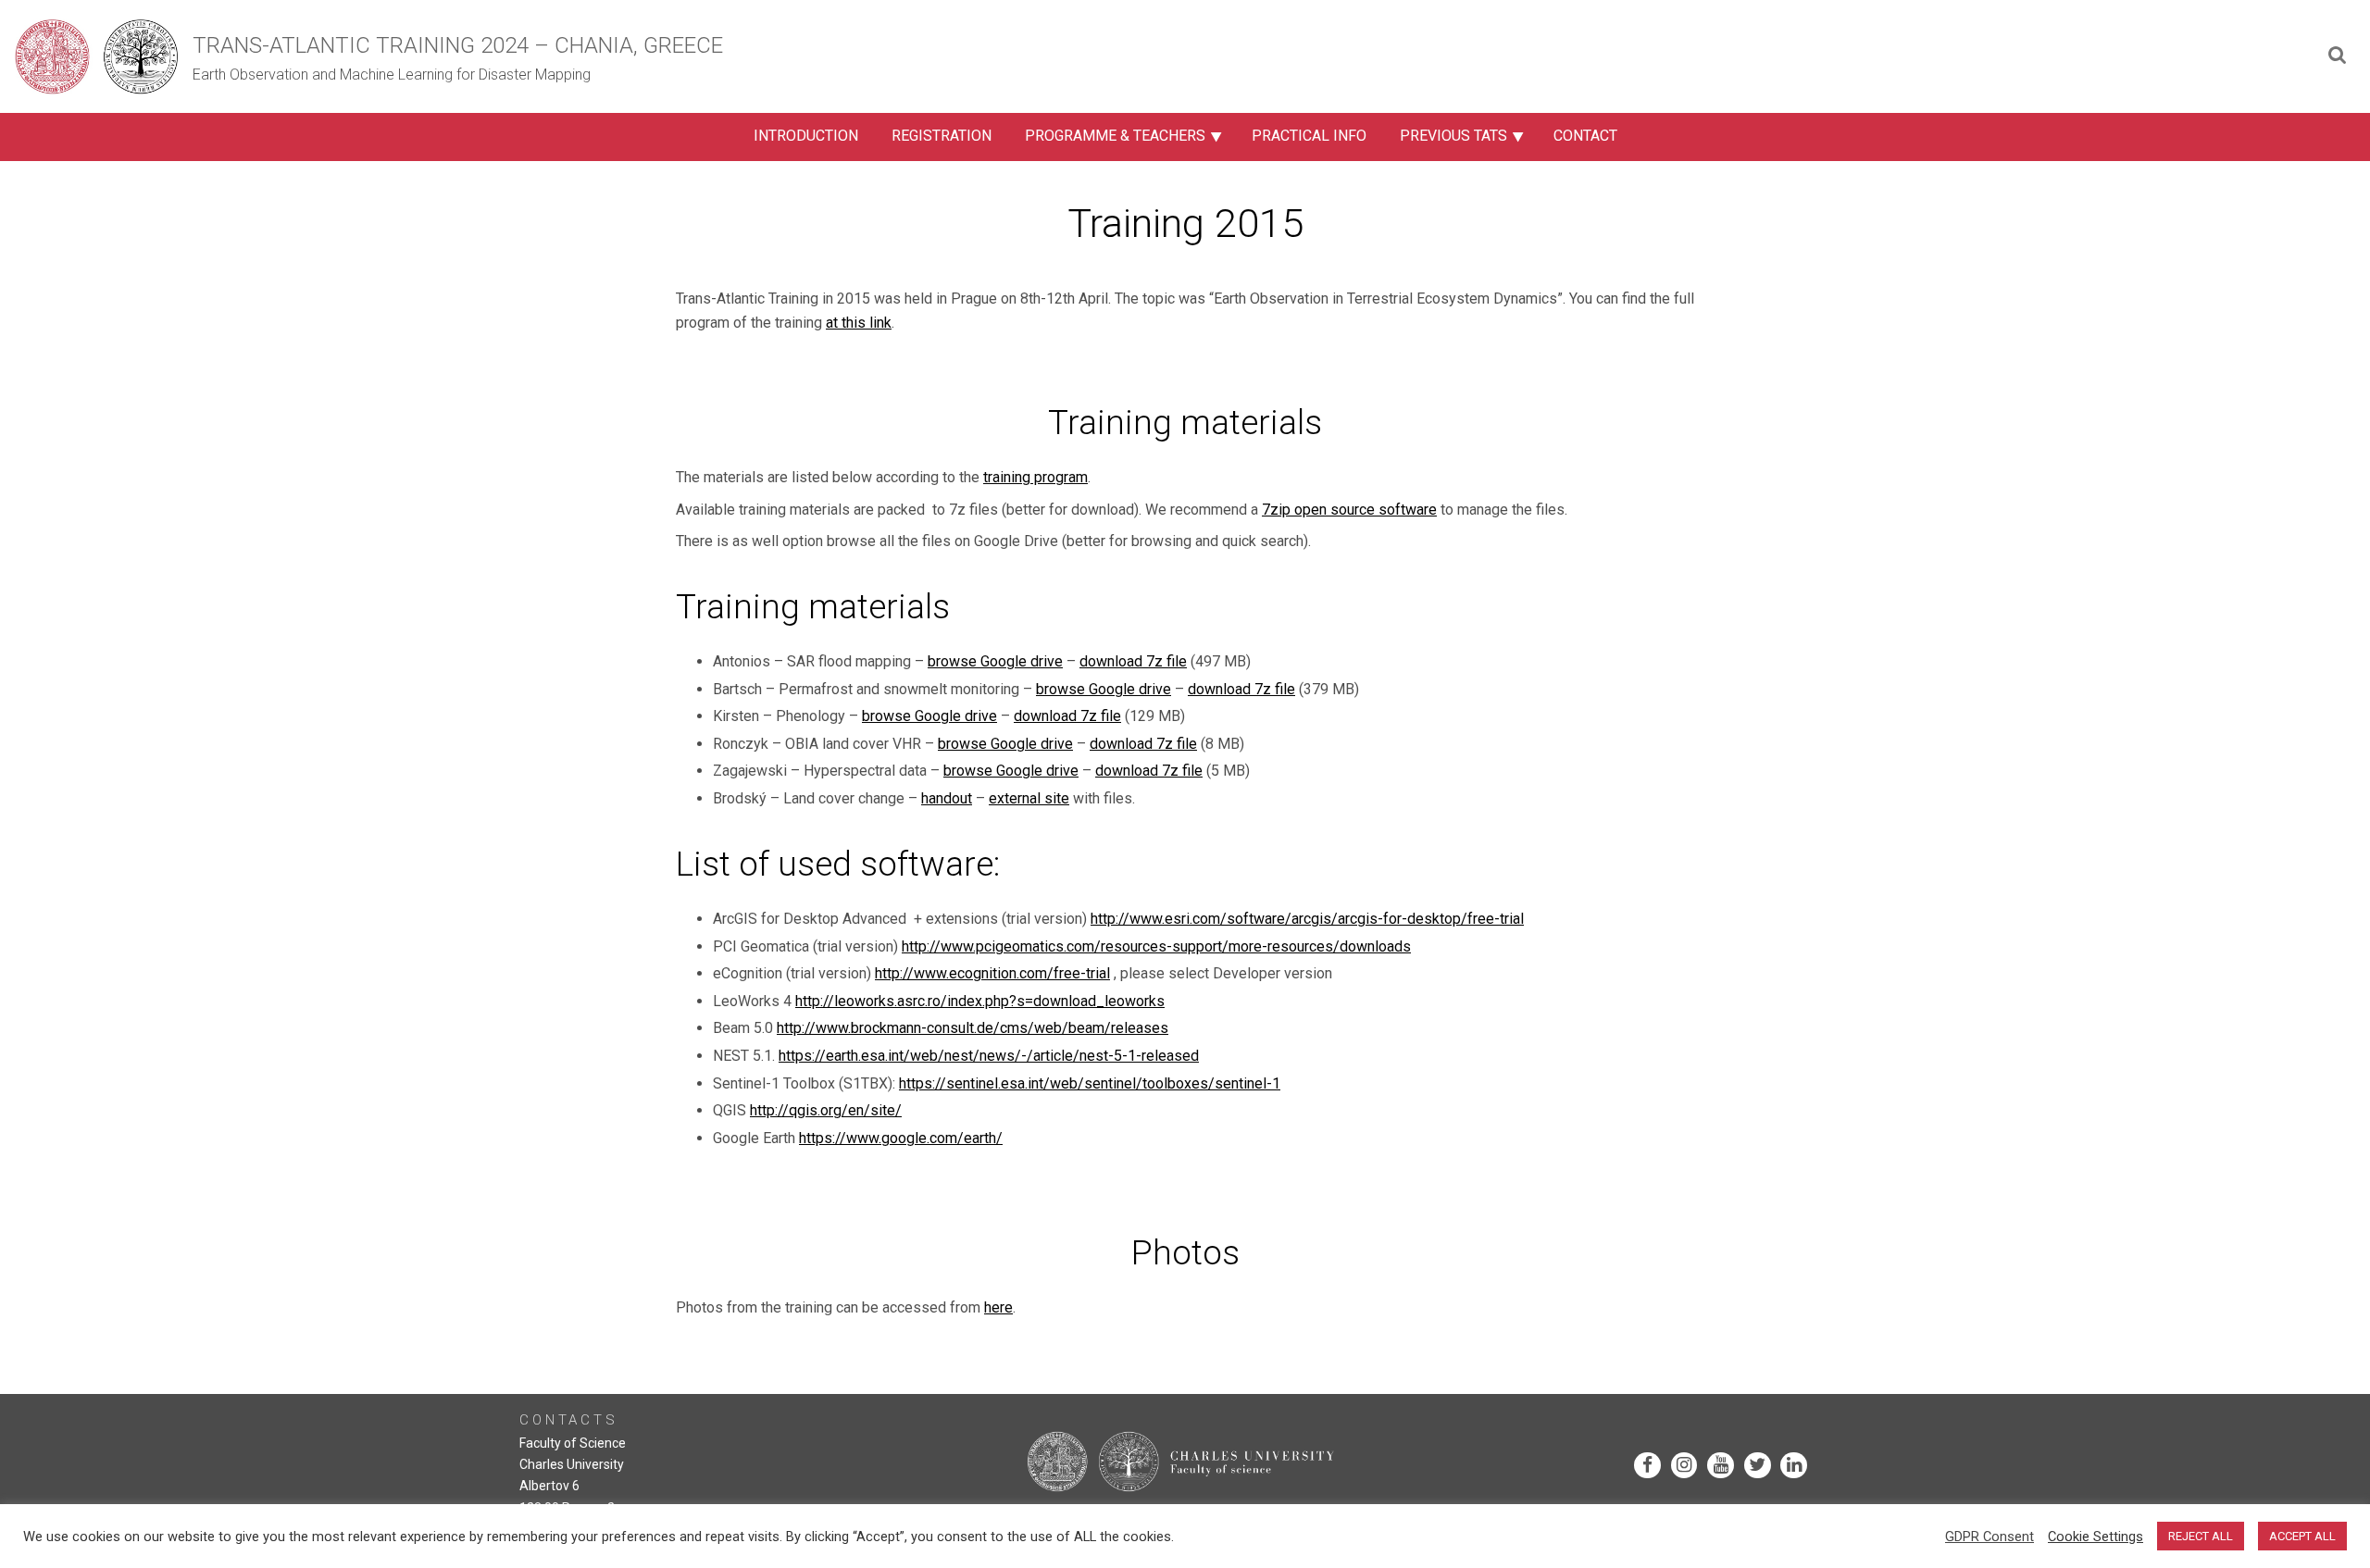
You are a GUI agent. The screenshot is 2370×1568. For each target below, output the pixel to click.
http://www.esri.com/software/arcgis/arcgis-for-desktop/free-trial (1307, 919)
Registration (942, 136)
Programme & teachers (1115, 136)
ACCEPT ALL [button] (2302, 1536)
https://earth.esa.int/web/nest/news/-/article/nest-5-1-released (989, 1056)
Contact (1585, 136)
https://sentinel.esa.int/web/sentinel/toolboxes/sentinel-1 (1090, 1083)
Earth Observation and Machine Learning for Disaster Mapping (392, 75)
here (998, 1307)
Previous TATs (1453, 136)
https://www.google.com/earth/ (901, 1138)
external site (1029, 798)
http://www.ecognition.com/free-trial (992, 973)
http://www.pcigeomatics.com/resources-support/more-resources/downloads (1156, 946)
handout (947, 798)
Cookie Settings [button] (2096, 1537)
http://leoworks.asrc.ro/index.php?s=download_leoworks (980, 1001)
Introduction (806, 136)
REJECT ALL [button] (2201, 1536)
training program (1035, 477)
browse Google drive (995, 661)
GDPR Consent (1990, 1537)
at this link (859, 323)
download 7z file (1133, 661)
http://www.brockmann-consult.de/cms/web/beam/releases (973, 1028)
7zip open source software (1349, 510)
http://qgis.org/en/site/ (826, 1110)
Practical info (1309, 136)
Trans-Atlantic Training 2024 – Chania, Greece (458, 45)
